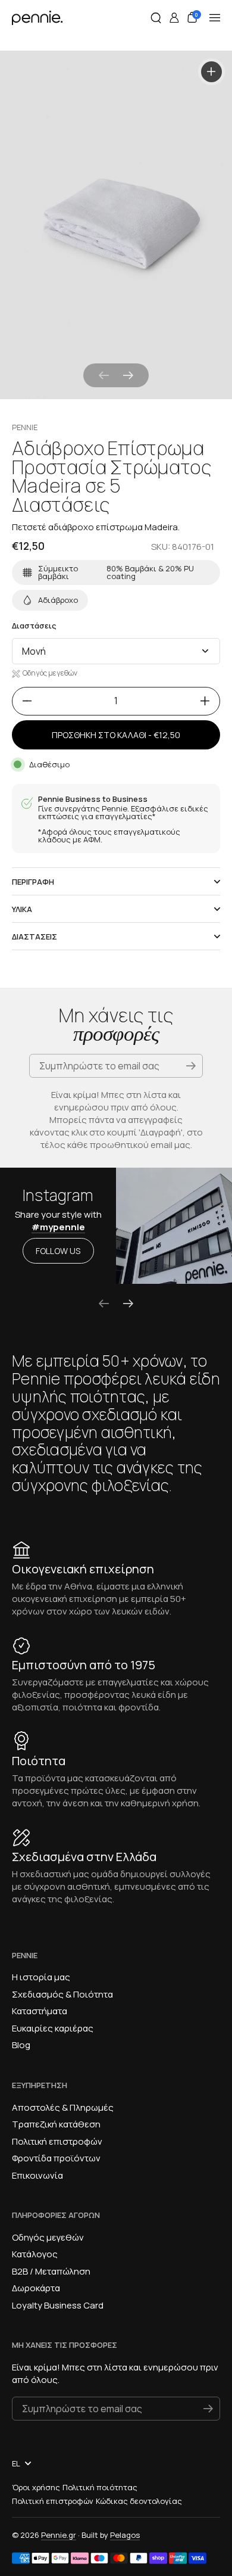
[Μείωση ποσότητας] (23, 701)
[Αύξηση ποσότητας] (209, 701)
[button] (156, 18)
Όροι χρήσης (36, 2487)
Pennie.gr (59, 2535)
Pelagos (125, 2535)
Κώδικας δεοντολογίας (139, 2501)
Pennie (25, 427)
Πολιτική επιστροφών (53, 2501)
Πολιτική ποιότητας (100, 2487)
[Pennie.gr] (37, 18)
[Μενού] (215, 18)
